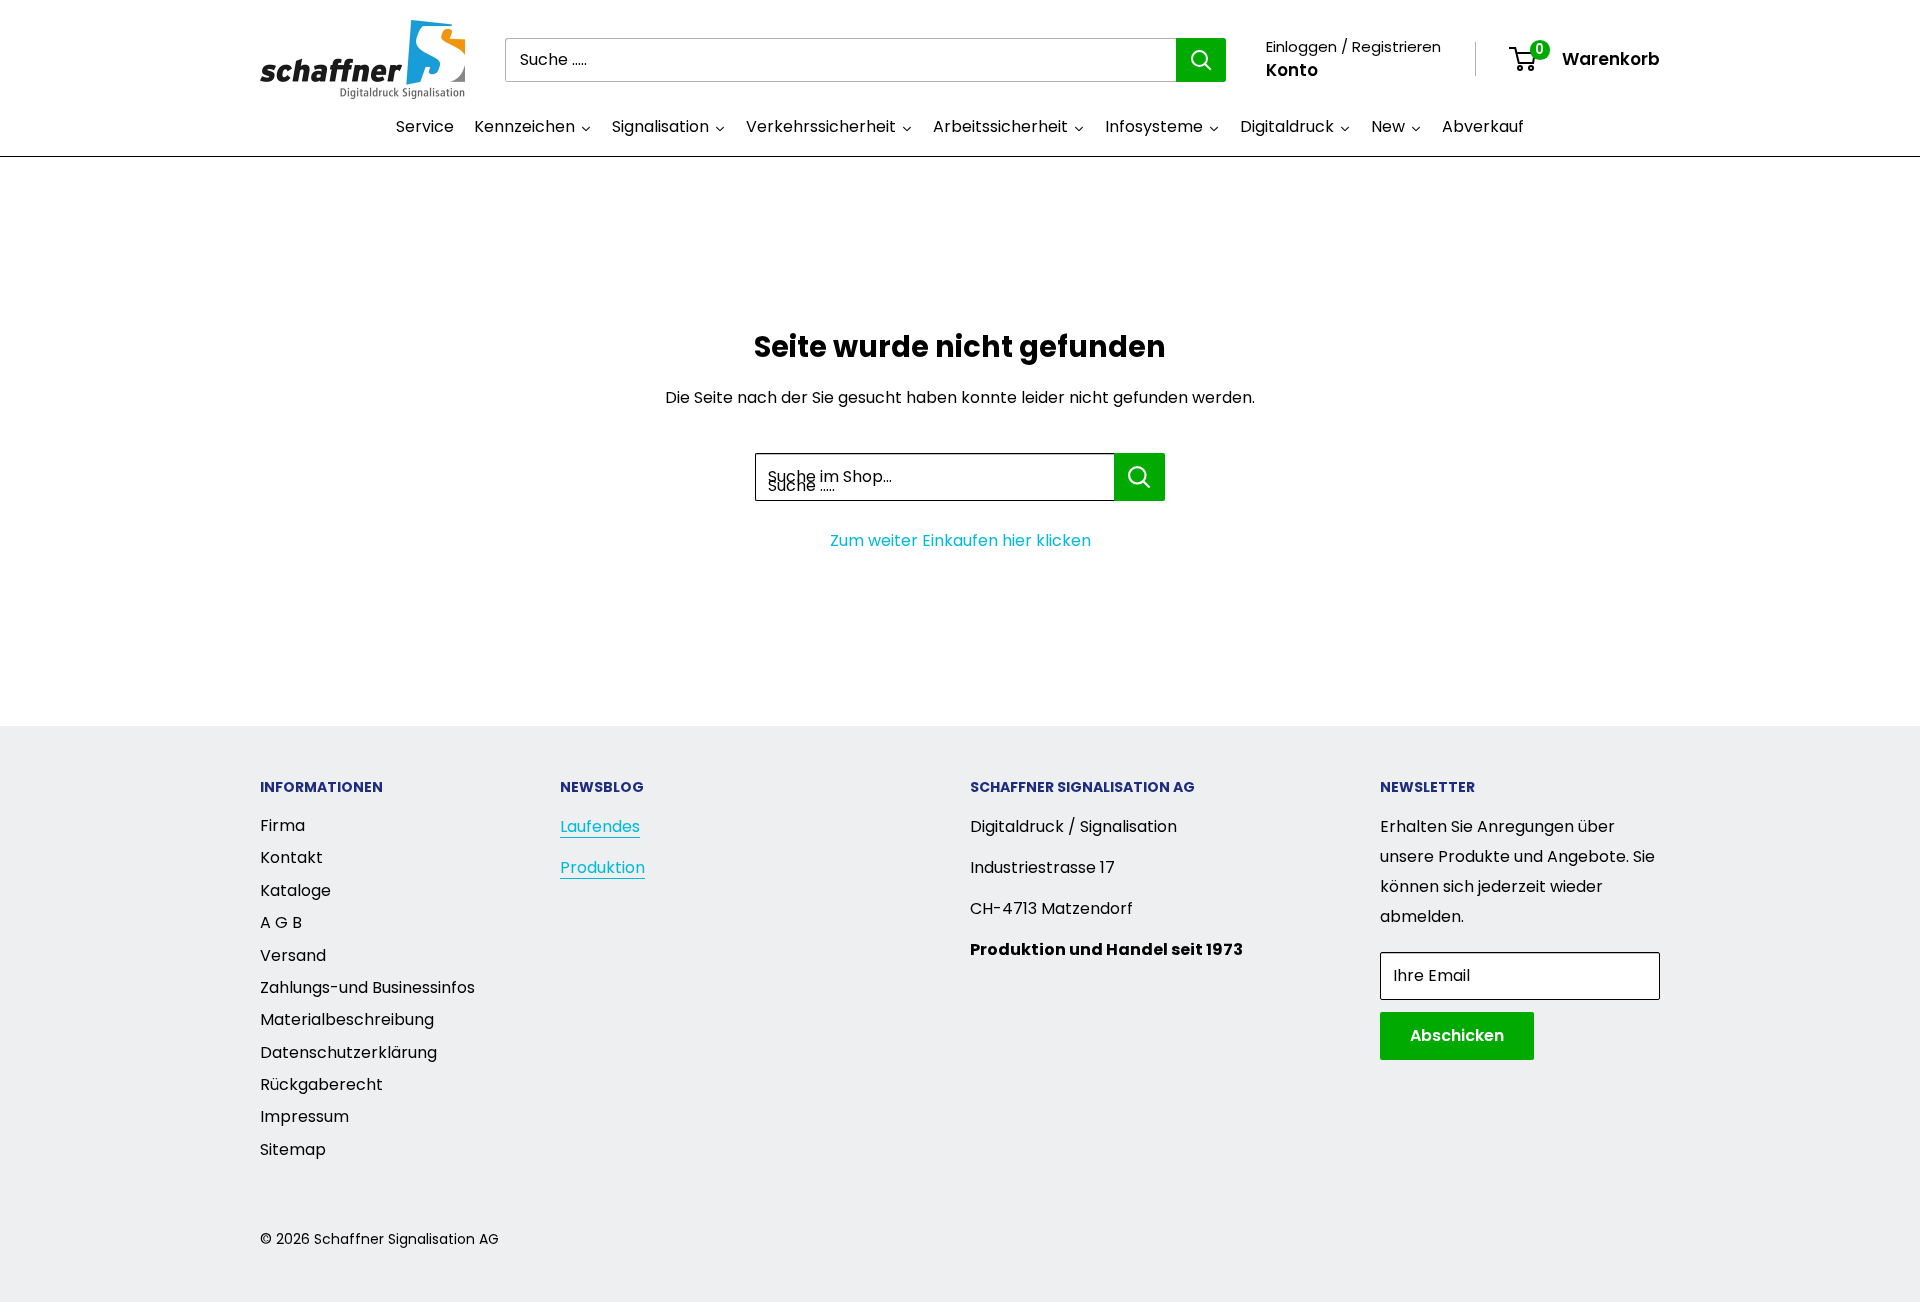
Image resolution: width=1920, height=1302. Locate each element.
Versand (293, 955)
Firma (282, 825)
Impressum (304, 1116)
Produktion (602, 867)
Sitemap (293, 1149)
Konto (1292, 70)
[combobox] (840, 60)
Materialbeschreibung (347, 1019)
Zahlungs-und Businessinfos (367, 987)
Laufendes (600, 826)
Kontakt (291, 857)
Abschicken (1457, 1035)
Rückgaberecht (321, 1084)
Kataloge (295, 890)
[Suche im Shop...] (1139, 477)
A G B (281, 922)
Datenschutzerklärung (348, 1052)
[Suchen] (1201, 60)
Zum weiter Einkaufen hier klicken (960, 540)
